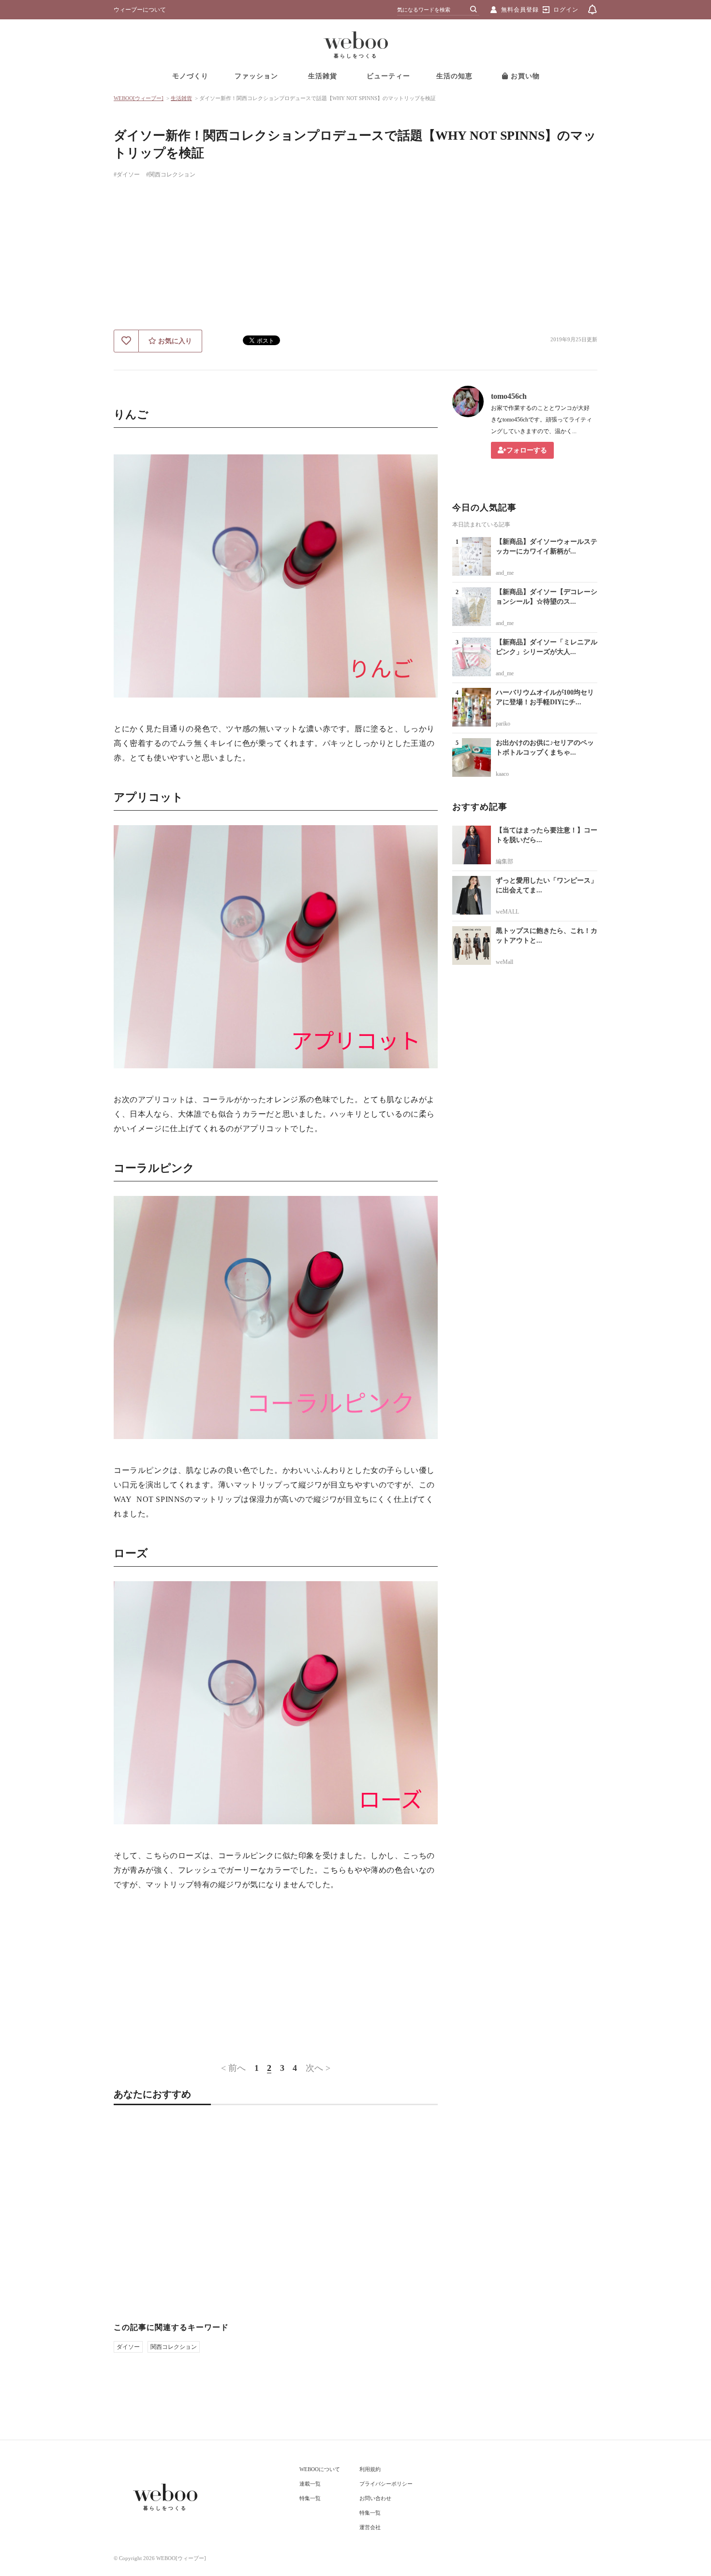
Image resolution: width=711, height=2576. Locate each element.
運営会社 (370, 2527)
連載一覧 (310, 2484)
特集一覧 (310, 2498)
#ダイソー (127, 175)
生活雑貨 (323, 76)
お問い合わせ (375, 2498)
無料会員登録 (520, 10)
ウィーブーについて (140, 10)
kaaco (502, 774)
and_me (505, 573)
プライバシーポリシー (386, 2484)
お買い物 (524, 76)
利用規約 (370, 2469)
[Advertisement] (355, 257)
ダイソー (128, 2347)
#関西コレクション (171, 175)
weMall (504, 962)
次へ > (318, 2068)
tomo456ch (509, 396)
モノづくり (190, 76)
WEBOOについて (320, 2469)
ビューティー (388, 76)
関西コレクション (174, 2347)
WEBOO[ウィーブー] (139, 98)
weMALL (507, 912)
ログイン (566, 10)
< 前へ (233, 2068)
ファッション (256, 76)
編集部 (504, 861)
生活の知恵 (454, 76)
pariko (503, 724)
